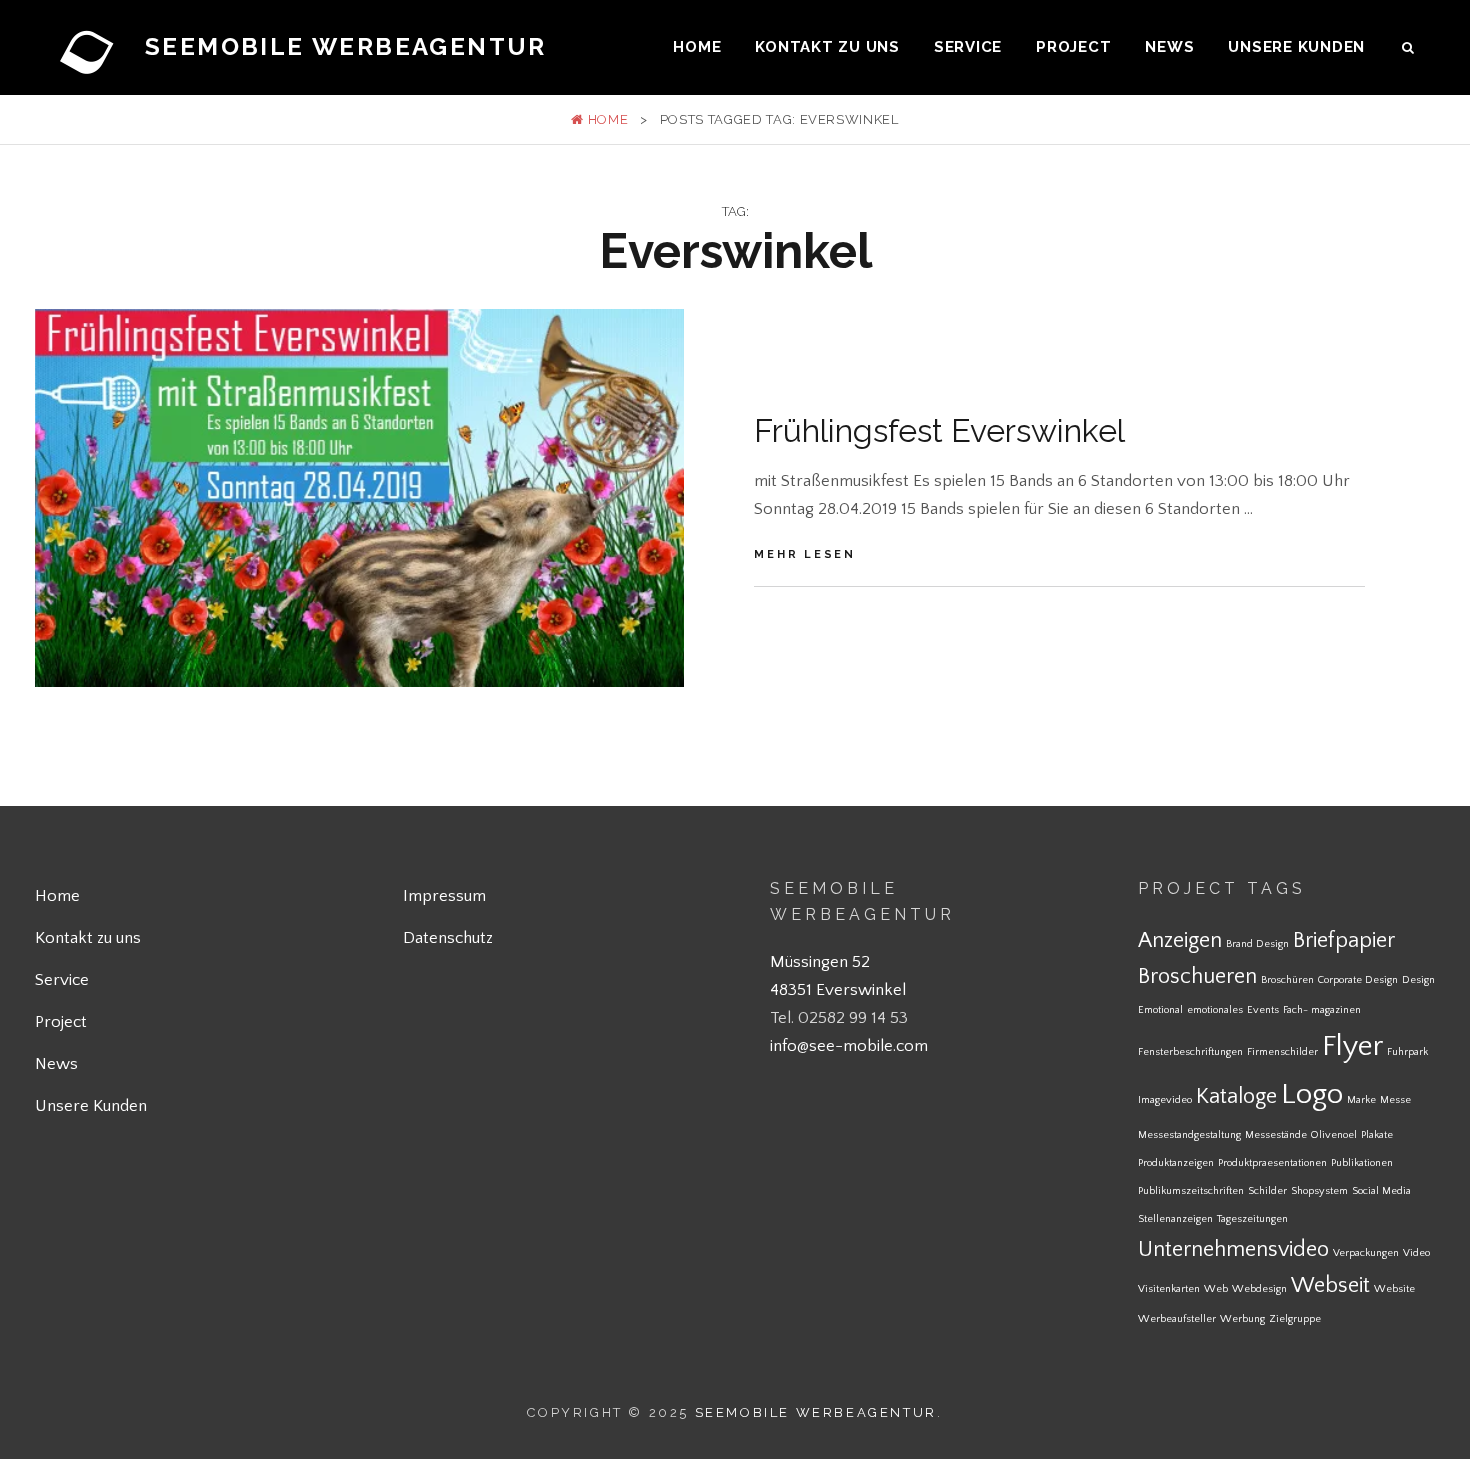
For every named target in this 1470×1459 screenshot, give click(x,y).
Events (1263, 1010)
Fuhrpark (1407, 1052)
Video (1416, 1253)
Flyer (1352, 1046)
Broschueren (1197, 976)
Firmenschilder (1282, 1052)
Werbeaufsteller (1177, 1319)
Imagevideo (1165, 1100)
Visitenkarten (1169, 1289)
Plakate (1377, 1135)
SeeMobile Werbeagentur (346, 46)
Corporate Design (1358, 980)
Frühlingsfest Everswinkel (939, 430)
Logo (1312, 1094)
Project (1073, 47)
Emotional (1160, 1010)
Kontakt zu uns (827, 47)
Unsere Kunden (1296, 47)
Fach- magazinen (1322, 1010)
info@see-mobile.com (849, 1046)
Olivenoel (1334, 1135)
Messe (1395, 1100)
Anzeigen (1180, 940)
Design (1418, 980)
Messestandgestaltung (1189, 1135)
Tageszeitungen (1252, 1219)
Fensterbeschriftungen (1190, 1052)
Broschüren (1287, 980)
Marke (1361, 1100)
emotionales (1215, 1010)
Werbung (1242, 1319)
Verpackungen (1366, 1253)
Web (1216, 1289)
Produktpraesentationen (1272, 1163)
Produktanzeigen (1176, 1163)
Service (968, 47)
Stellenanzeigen (1175, 1219)
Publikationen (1362, 1163)
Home (697, 47)
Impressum (444, 896)
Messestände (1276, 1135)
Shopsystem (1319, 1191)
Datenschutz (448, 938)
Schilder (1267, 1191)
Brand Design (1257, 944)
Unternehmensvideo (1233, 1249)
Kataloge (1236, 1096)
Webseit (1330, 1285)
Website (1394, 1289)
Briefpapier (1344, 940)
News (1169, 47)
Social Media (1381, 1191)
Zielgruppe (1295, 1319)
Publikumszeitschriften (1191, 1191)
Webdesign (1259, 1289)
